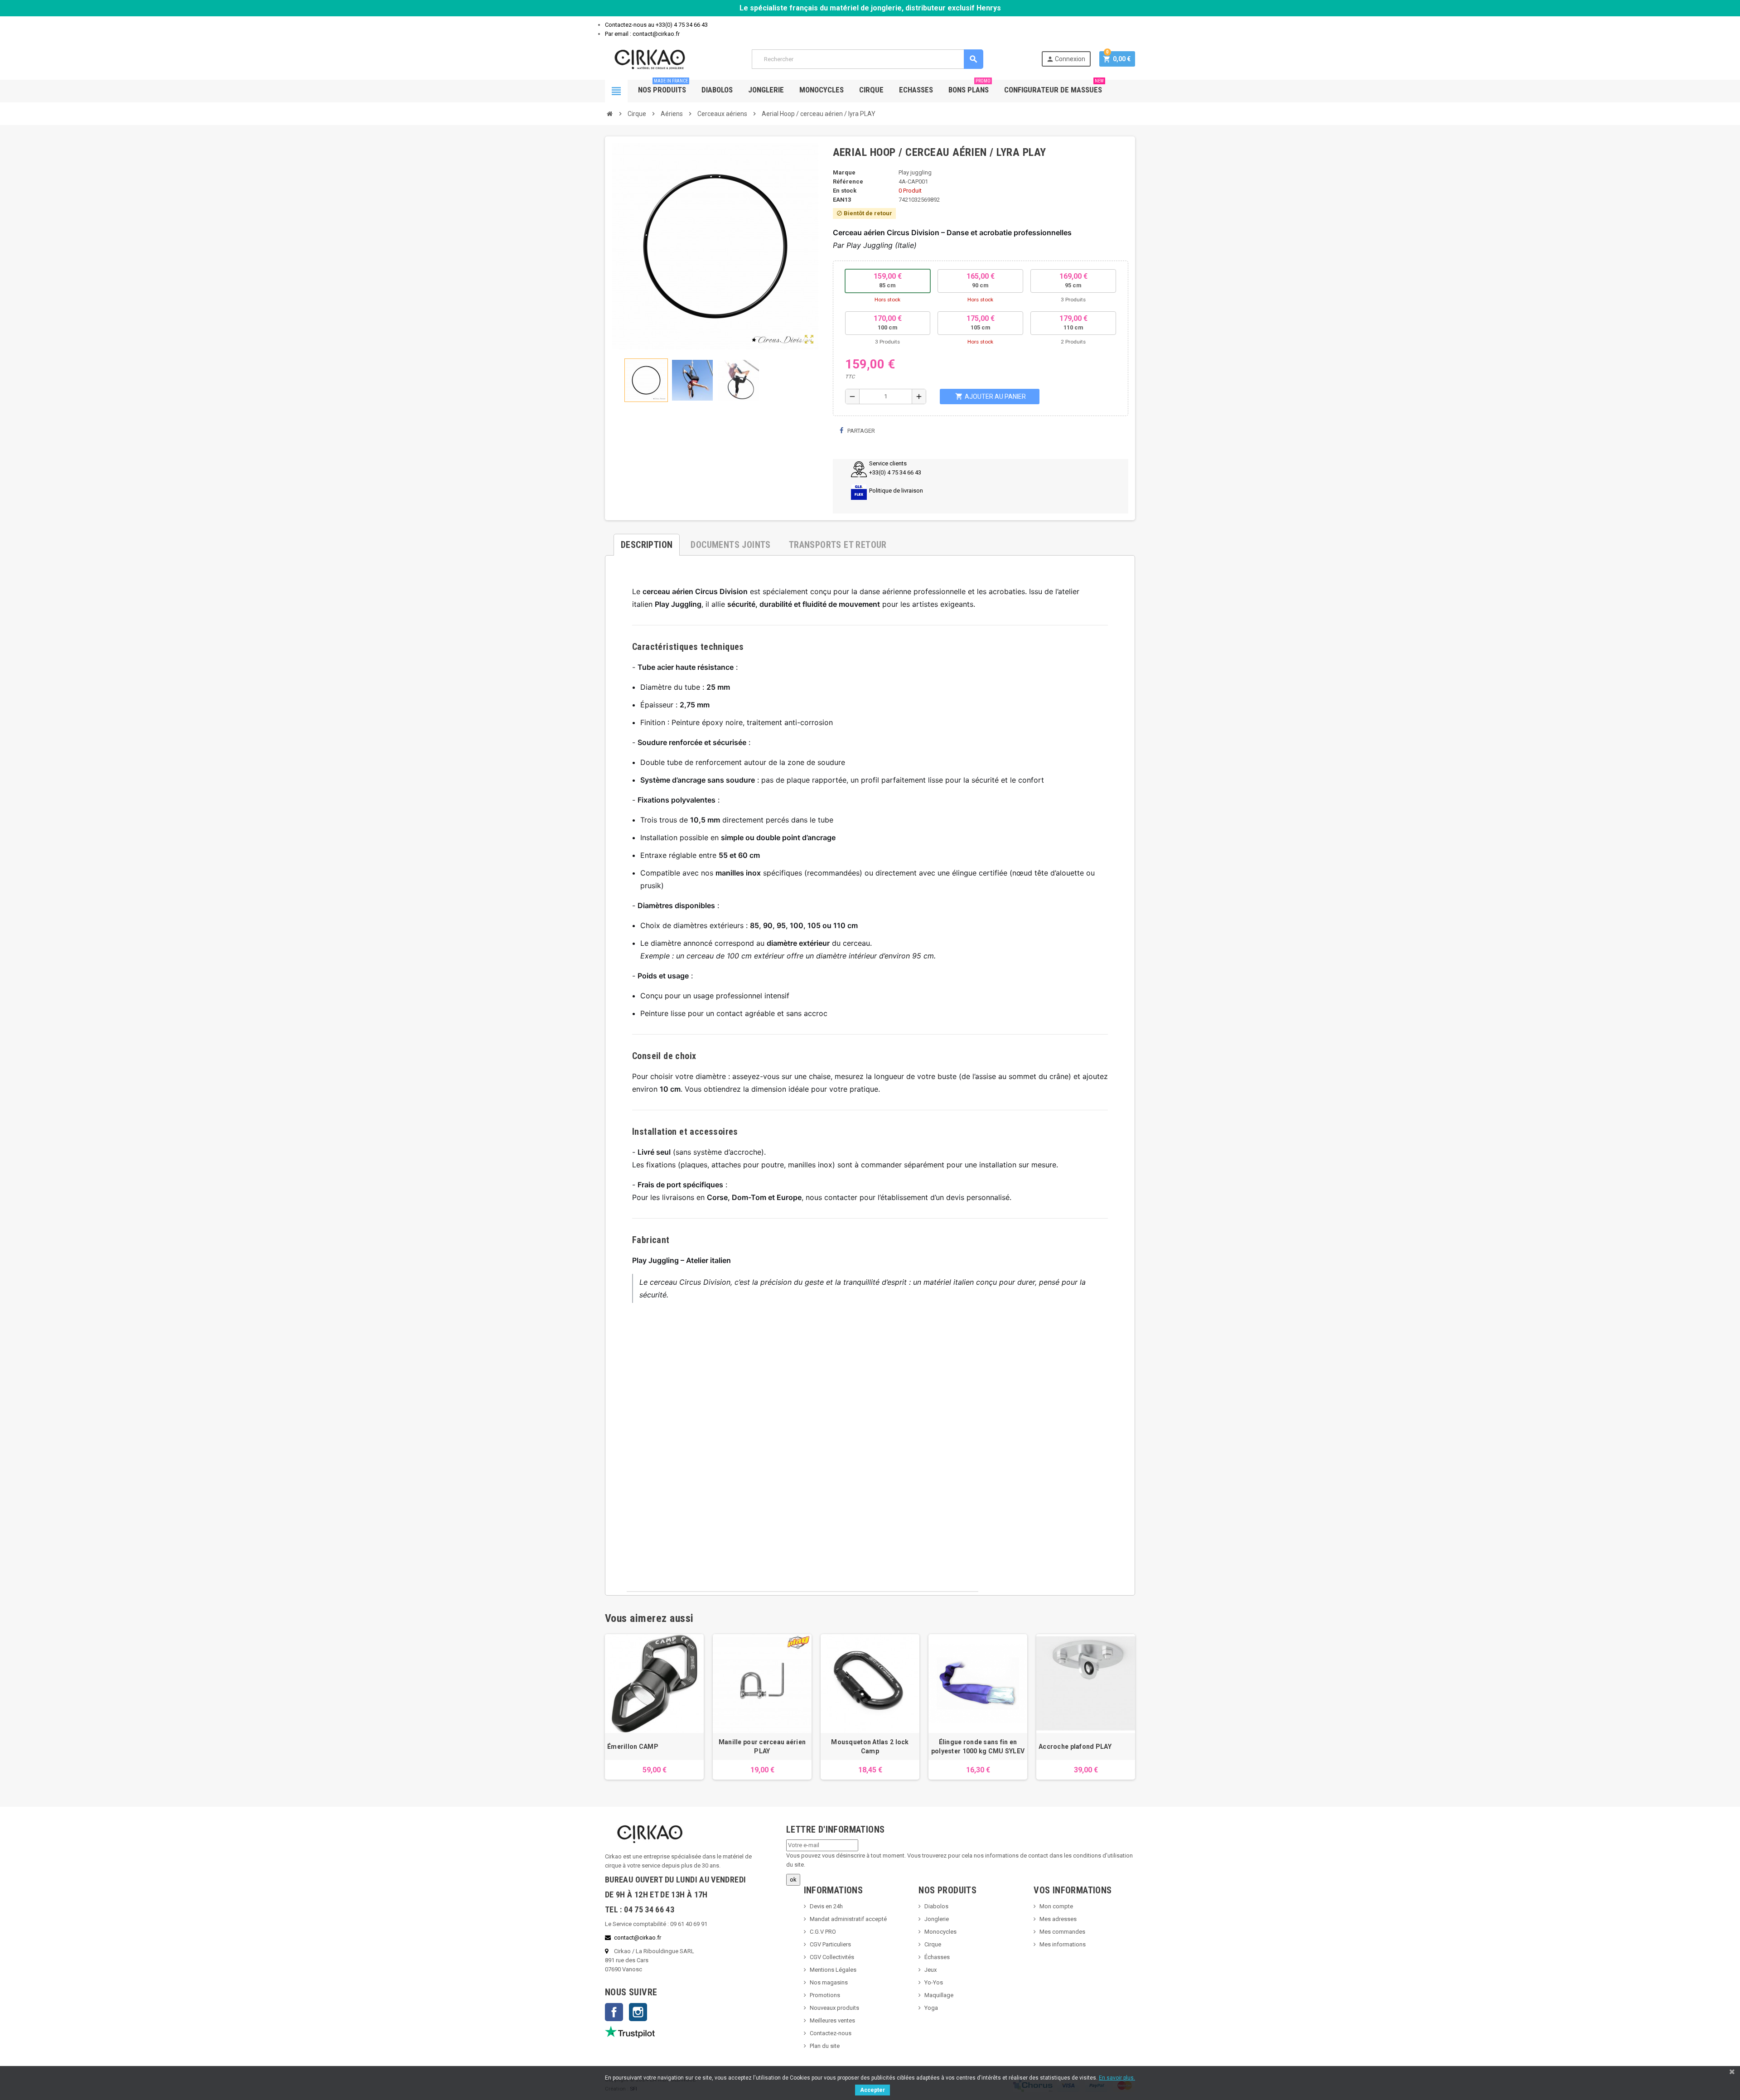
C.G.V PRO (823, 1932)
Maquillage (939, 1995)
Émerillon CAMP (633, 1747)
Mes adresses (1058, 1919)
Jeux (930, 1970)
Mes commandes (1062, 1932)
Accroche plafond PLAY (1075, 1747)
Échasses (937, 1957)
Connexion (1066, 59)
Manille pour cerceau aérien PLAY (762, 1747)
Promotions (825, 1995)
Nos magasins (829, 1982)
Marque (844, 172)
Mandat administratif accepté (848, 1919)
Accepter (872, 2090)
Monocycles (822, 90)
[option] (654, 1707)
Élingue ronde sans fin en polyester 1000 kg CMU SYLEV (978, 1747)
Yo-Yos (934, 1982)
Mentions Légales (833, 1970)
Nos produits (663, 87)
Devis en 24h (826, 1906)
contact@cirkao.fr (638, 1938)
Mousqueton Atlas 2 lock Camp (870, 1747)
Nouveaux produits (834, 2008)
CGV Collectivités (832, 1957)
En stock (845, 191)
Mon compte (1056, 1906)
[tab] (647, 541)
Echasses (916, 90)
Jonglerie (766, 90)
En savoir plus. (1117, 2078)
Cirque (871, 90)
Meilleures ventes (832, 2020)
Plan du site (825, 2046)
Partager (860, 431)
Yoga (931, 2008)
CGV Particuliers (830, 1944)
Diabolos (717, 90)
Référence (848, 181)
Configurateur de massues (1054, 87)
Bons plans (969, 87)
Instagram (638, 2012)
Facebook (614, 2012)
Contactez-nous (831, 2033)
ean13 (842, 200)
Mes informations (1063, 1944)
